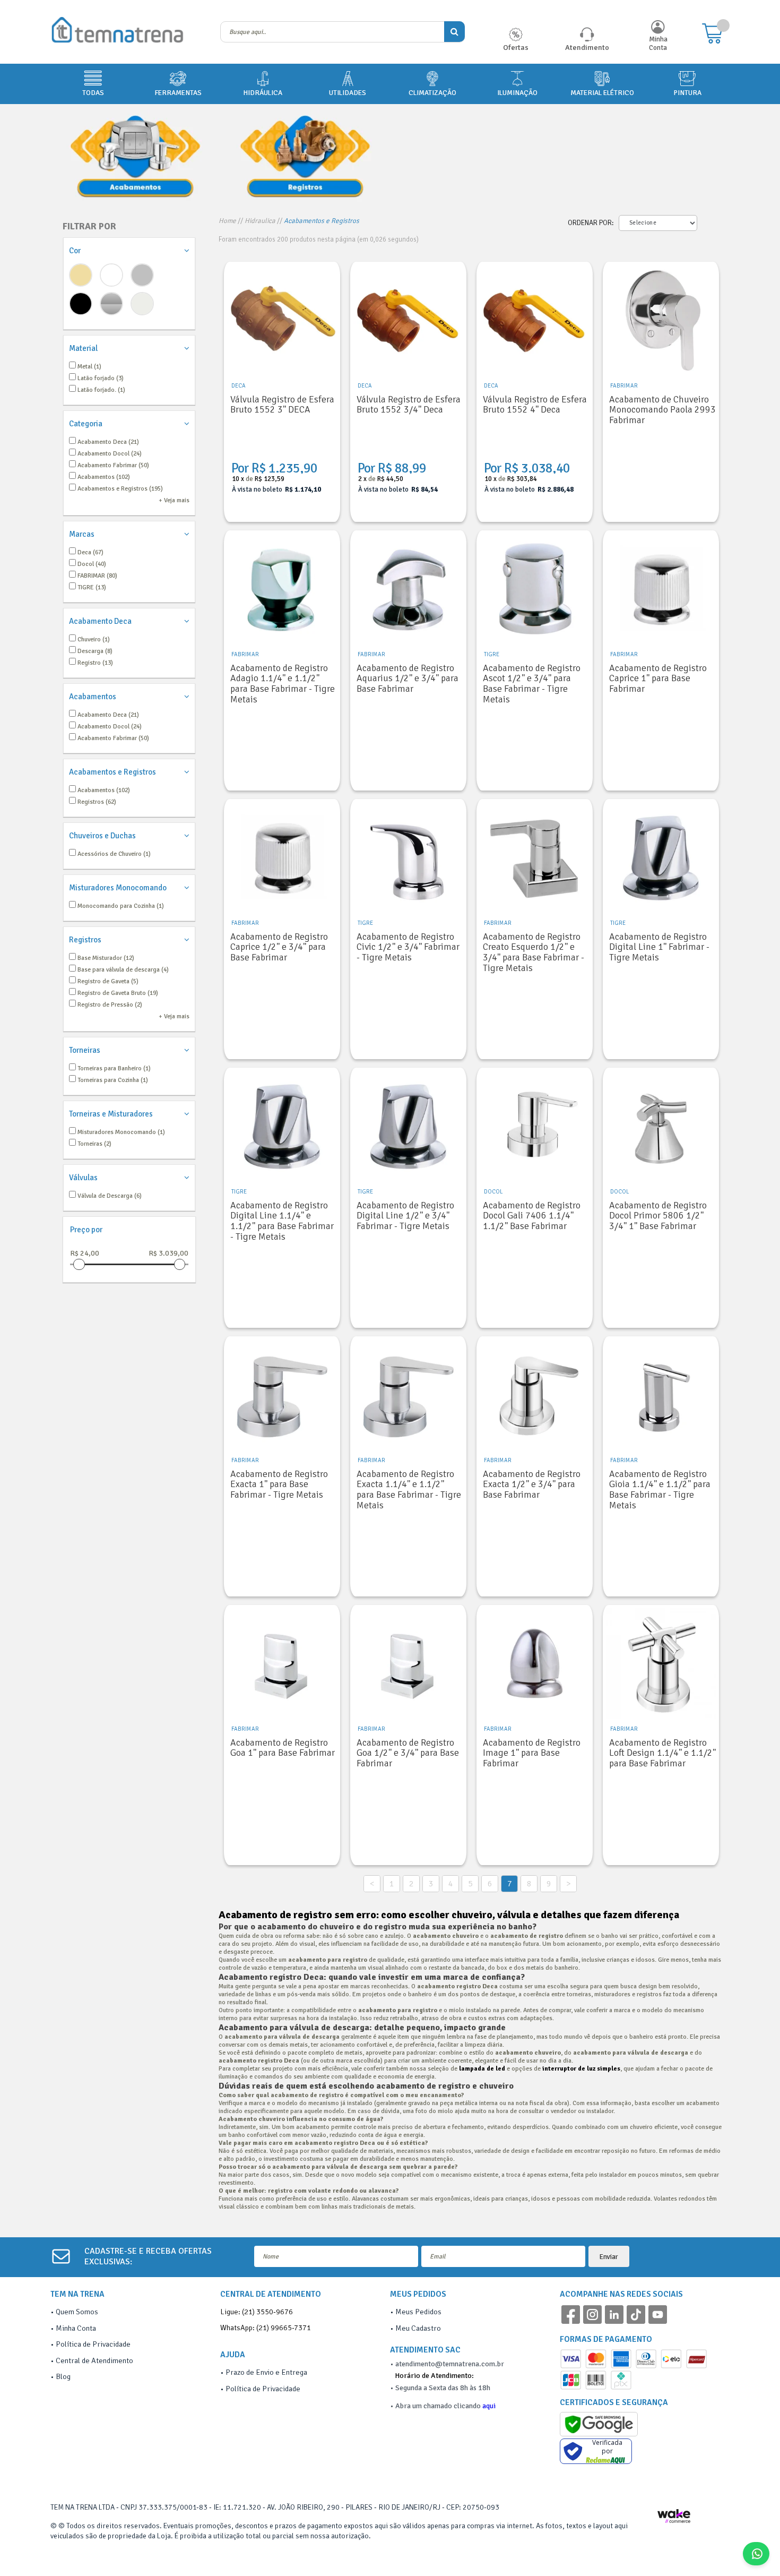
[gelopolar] (142, 304)
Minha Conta (658, 44)
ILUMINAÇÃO (517, 93)
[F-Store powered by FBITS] (679, 2520)
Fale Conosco (769, 2554)
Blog (63, 2376)
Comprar (282, 506)
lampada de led (482, 2069)
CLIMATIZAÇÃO (432, 93)
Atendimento (587, 47)
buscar (454, 32)
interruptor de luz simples (581, 2069)
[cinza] (142, 275)
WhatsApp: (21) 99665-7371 (266, 2328)
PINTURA (687, 93)
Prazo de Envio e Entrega (266, 2372)
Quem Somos (77, 2312)
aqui (489, 2406)
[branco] (111, 275)
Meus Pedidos (418, 2312)
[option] (135, 156)
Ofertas (516, 47)
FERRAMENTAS (178, 93)
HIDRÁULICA (263, 93)
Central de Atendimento (94, 2360)
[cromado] (111, 304)
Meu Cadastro (418, 2328)
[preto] (81, 304)
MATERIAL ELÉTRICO (602, 93)
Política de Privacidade (93, 2344)
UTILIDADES (348, 93)
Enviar (609, 2257)
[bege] (81, 275)
